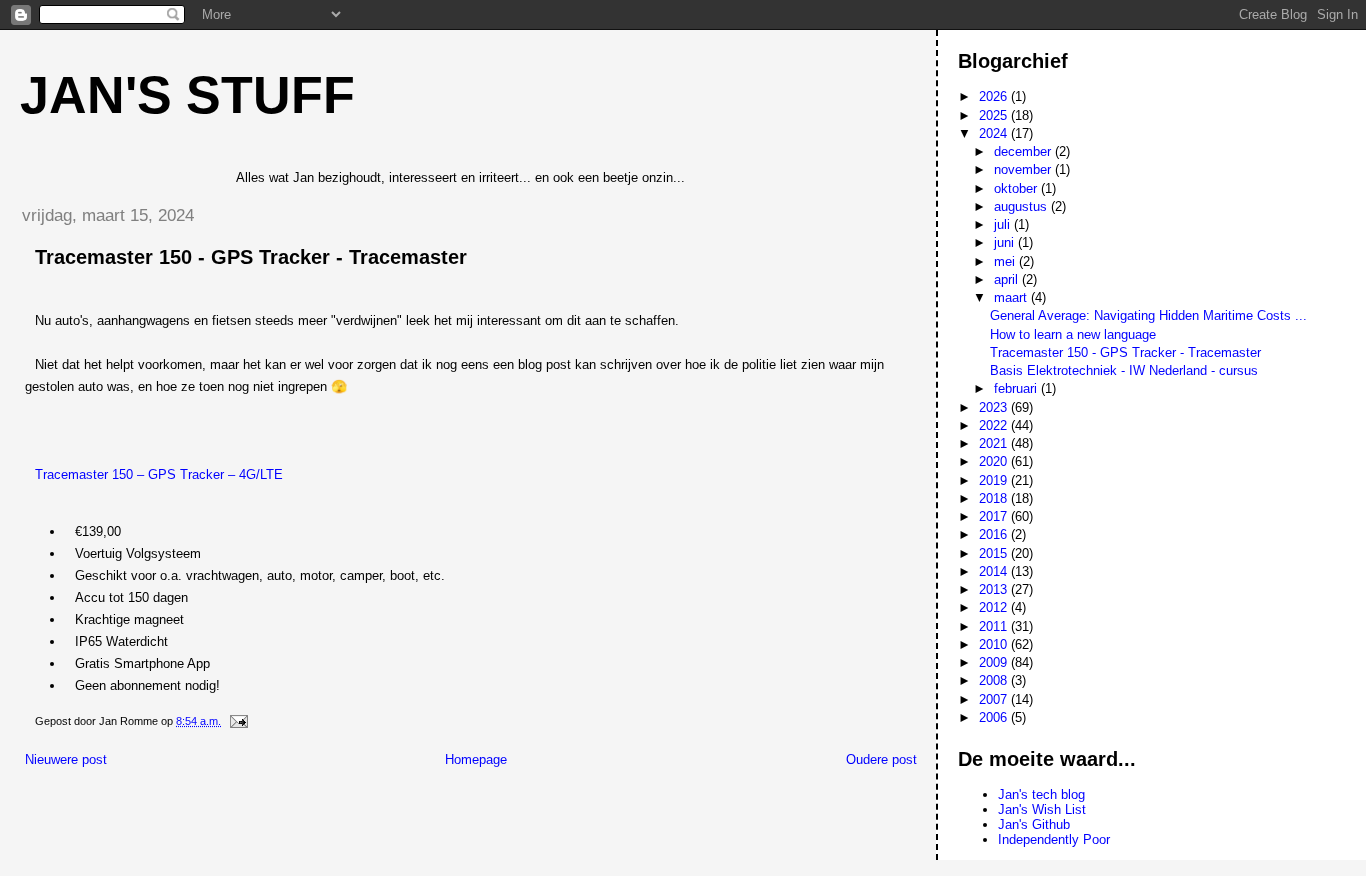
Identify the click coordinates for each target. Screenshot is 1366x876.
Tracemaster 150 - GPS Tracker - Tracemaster (1125, 352)
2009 (995, 662)
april (1008, 279)
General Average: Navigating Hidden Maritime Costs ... (1148, 315)
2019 (995, 480)
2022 (995, 425)
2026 (995, 96)
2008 (995, 680)
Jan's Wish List (1042, 809)
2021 (995, 443)
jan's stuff (187, 95)
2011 (995, 626)
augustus (1022, 206)
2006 (995, 717)
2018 (995, 498)
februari (1017, 388)
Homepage (476, 759)
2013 (995, 589)
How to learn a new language (1073, 334)
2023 (995, 407)
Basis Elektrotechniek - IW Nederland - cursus (1124, 370)
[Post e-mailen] (237, 721)
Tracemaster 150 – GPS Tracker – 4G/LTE (159, 474)
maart (1012, 297)
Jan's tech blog (1041, 794)
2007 (995, 699)
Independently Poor (1054, 839)
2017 (995, 516)
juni (1006, 242)
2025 (995, 115)
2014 (995, 571)
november (1024, 169)
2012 (995, 607)
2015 (995, 553)
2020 (995, 461)
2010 (995, 644)
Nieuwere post (66, 759)
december (1024, 151)
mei (1006, 261)
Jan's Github (1034, 824)
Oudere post (881, 759)
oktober (1017, 188)
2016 (995, 534)
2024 (995, 133)
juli (1004, 224)
